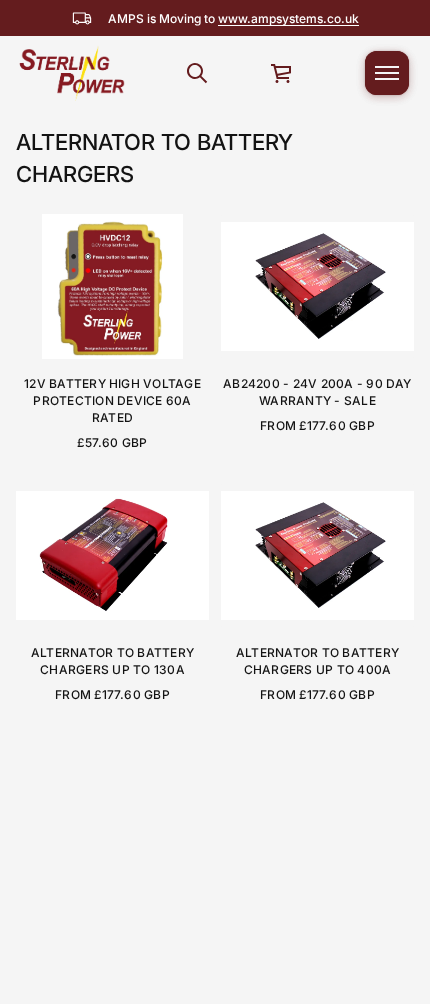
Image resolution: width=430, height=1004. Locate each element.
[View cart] (282, 73)
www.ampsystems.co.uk (288, 18)
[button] (197, 73)
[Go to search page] (197, 73)
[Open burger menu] (387, 73)
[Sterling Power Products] (71, 73)
